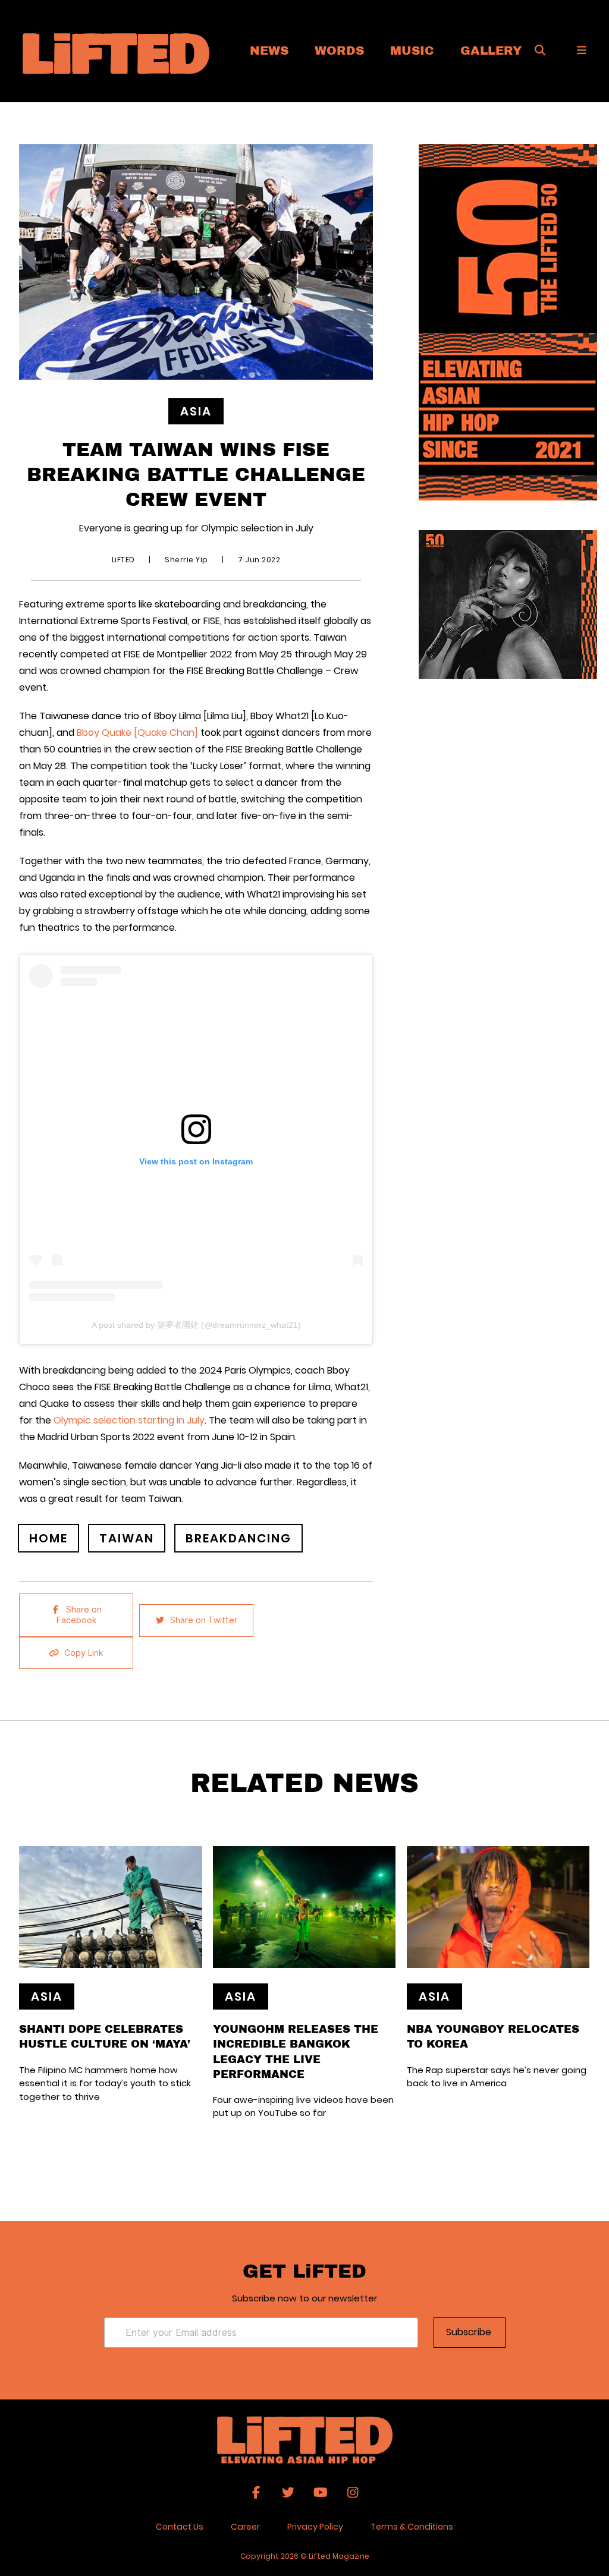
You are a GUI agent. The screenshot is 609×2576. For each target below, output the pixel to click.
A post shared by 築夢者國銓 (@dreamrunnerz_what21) (196, 1325)
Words (339, 50)
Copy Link (84, 1653)
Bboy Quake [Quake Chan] (137, 733)
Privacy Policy (315, 2527)
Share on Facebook (79, 1615)
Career (245, 2527)
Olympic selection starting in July (129, 1420)
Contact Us (180, 2527)
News (269, 50)
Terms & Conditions (412, 2527)
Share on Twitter (204, 1620)
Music (412, 50)
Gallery (491, 50)
